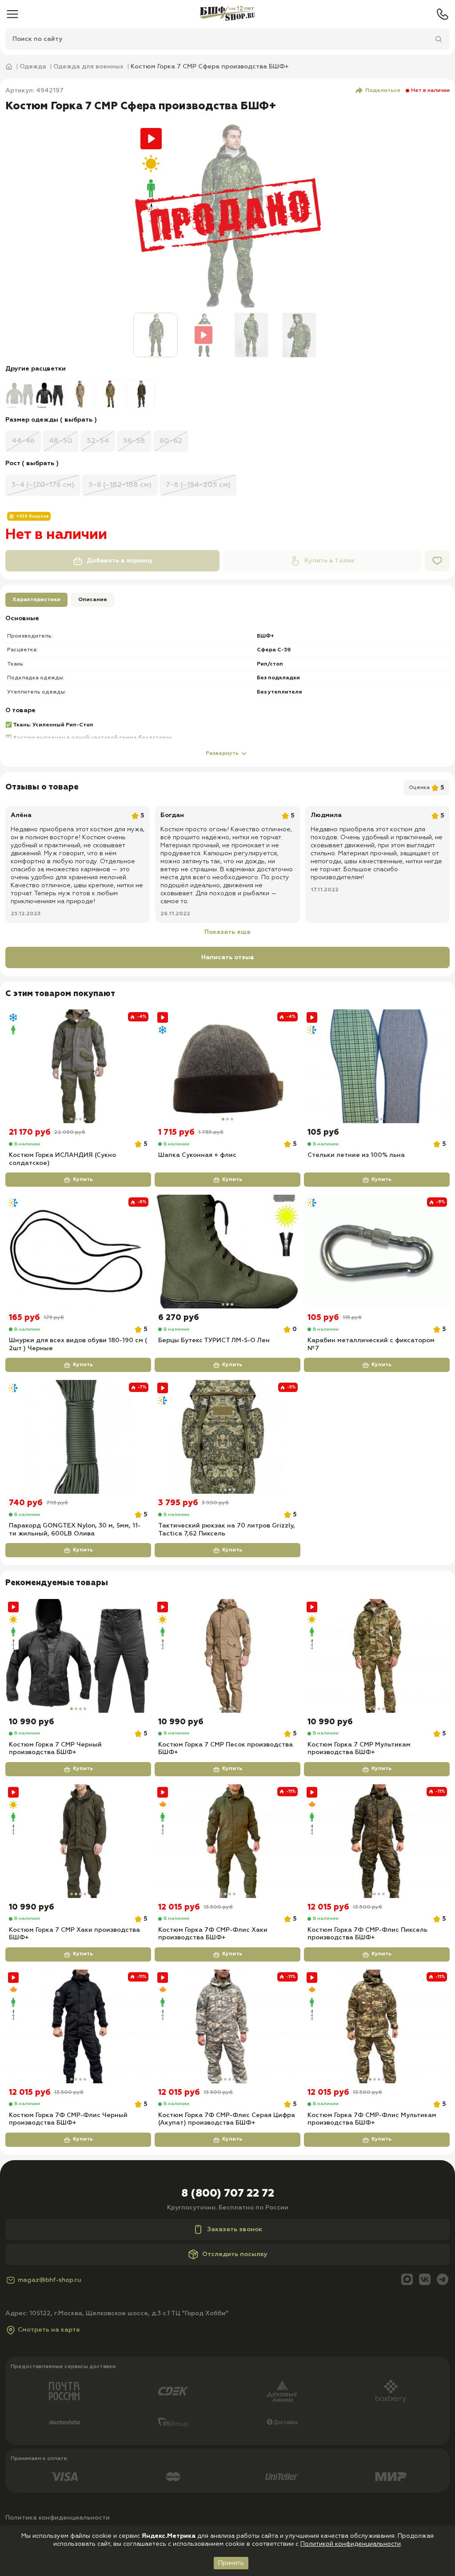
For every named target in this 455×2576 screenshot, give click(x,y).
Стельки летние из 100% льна (356, 1155)
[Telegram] (443, 2280)
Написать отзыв (228, 957)
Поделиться (383, 91)
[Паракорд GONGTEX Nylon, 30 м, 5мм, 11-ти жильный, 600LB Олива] (78, 1437)
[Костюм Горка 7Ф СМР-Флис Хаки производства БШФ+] (227, 1841)
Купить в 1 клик (329, 561)
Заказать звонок (235, 2229)
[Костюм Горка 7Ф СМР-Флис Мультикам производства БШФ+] (377, 2026)
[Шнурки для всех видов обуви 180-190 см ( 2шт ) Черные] (78, 1252)
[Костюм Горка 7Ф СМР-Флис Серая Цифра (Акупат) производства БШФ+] (227, 2026)
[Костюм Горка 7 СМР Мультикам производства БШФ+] (377, 1656)
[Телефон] (443, 14)
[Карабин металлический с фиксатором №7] (377, 1252)
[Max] (407, 2280)
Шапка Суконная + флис (197, 1155)
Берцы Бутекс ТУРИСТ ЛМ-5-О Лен (214, 1340)
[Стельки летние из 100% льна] (377, 1066)
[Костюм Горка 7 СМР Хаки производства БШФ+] (78, 1841)
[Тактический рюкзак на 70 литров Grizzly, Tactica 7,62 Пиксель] (227, 1437)
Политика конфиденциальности (58, 2518)
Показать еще (227, 932)
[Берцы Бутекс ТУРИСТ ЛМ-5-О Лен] (227, 1252)
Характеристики (36, 600)
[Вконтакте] (425, 2280)
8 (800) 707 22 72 (228, 2193)
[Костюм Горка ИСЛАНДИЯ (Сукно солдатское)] (78, 1066)
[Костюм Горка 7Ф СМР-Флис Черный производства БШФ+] (78, 2026)
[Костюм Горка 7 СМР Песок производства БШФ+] (227, 1656)
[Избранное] (437, 561)
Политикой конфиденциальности (351, 2544)
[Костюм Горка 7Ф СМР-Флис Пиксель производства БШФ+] (377, 1841)
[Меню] (12, 14)
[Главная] (227, 14)
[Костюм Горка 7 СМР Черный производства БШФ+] (78, 1656)
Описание (93, 600)
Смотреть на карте (49, 2330)
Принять (231, 2563)
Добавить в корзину (120, 561)
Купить (83, 1180)
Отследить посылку (235, 2254)
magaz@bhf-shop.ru (50, 2280)
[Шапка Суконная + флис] (227, 1066)
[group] (20, 394)
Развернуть (222, 754)
